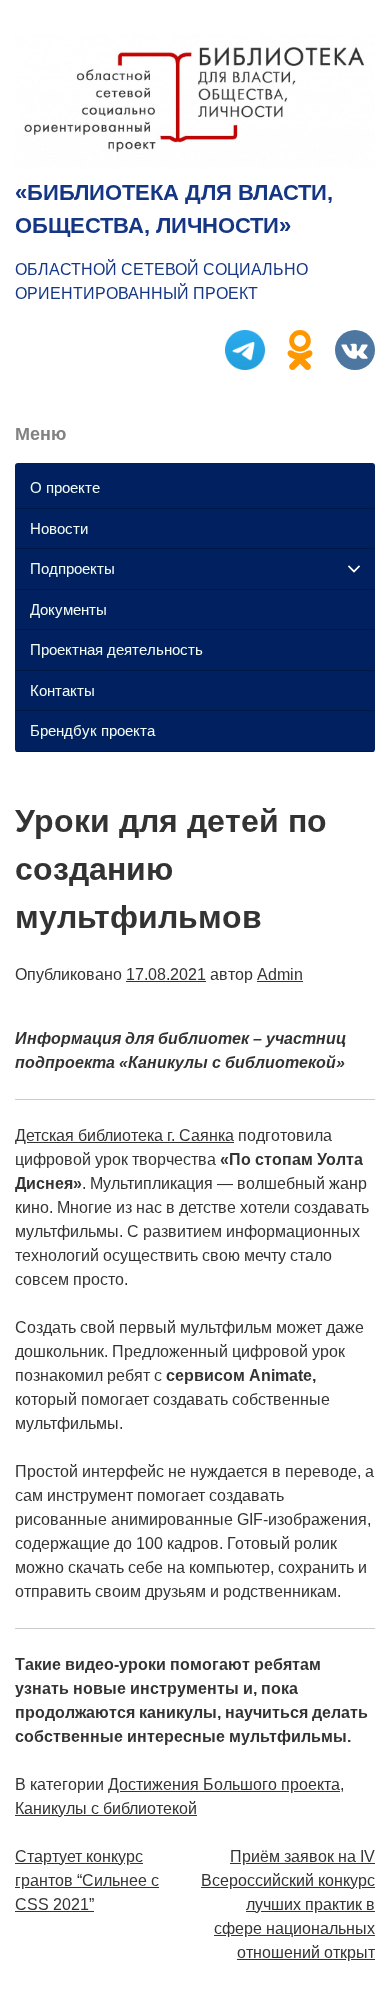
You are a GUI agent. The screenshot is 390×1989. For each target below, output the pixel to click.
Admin (280, 974)
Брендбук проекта (92, 730)
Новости (59, 528)
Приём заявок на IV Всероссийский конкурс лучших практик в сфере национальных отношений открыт (288, 1904)
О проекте (65, 487)
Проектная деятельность (116, 649)
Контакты (62, 690)
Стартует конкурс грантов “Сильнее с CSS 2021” (87, 1880)
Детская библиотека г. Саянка (124, 1135)
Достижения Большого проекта (224, 1784)
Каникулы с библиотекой (106, 1808)
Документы (68, 609)
